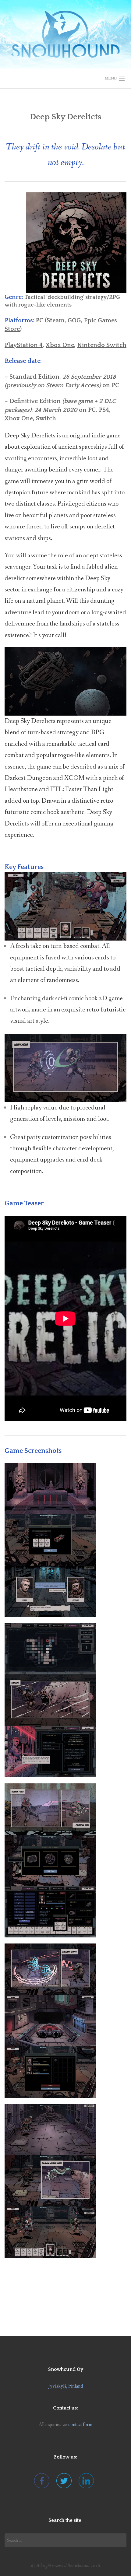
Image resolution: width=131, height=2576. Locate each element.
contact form (80, 2425)
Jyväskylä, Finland (66, 2386)
